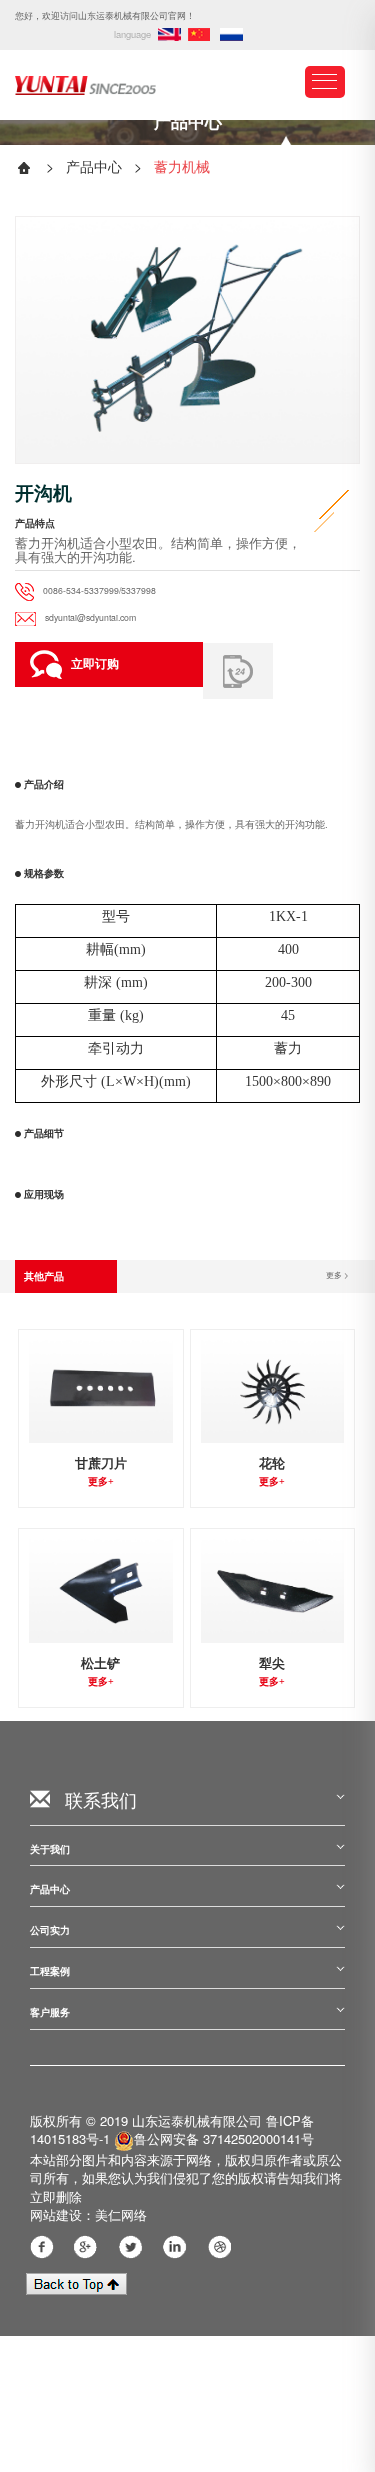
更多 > (337, 1274)
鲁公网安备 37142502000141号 (224, 2138)
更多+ (101, 1481)
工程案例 (50, 1971)
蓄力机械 (182, 166)
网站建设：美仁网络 (88, 2214)
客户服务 (50, 2012)
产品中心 (94, 166)
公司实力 (50, 1930)
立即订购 (95, 663)
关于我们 (50, 1849)
